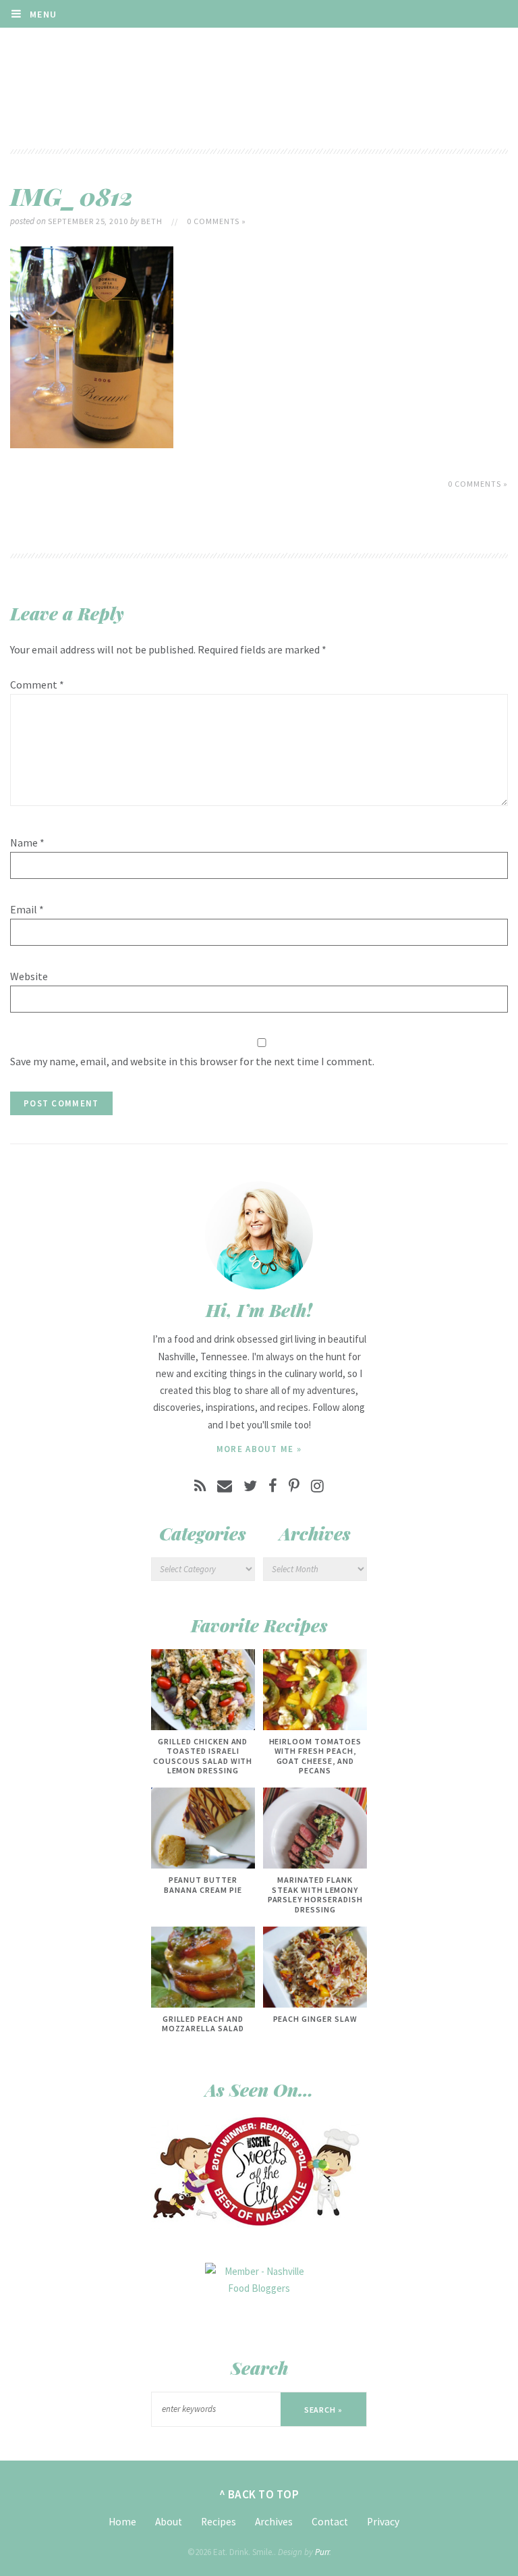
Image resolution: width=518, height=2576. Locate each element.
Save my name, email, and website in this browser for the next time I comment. (192, 1061)
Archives (274, 2522)
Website (29, 976)
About (169, 2522)
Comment (37, 685)
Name (27, 842)
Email (27, 909)
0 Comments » (217, 221)
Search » (324, 2410)
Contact (330, 2522)
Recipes (219, 2522)
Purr (322, 2552)
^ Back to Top (259, 2494)
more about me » (259, 1449)
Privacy (383, 2522)
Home (122, 2522)
